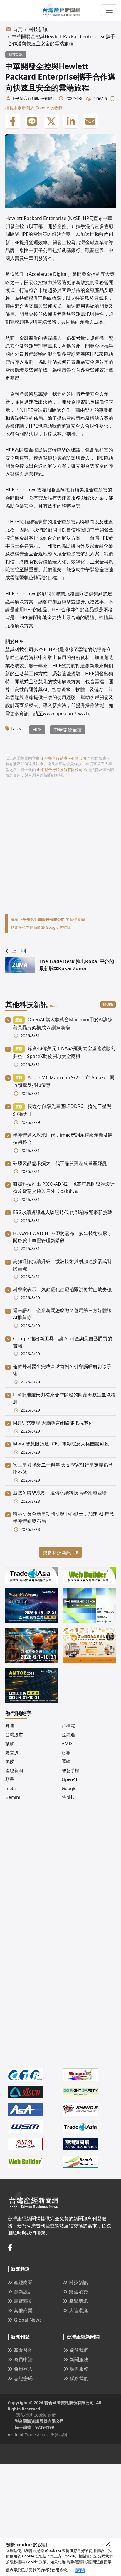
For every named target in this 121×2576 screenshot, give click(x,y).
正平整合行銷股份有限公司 (32, 98)
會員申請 (23, 2360)
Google (69, 1788)
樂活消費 (78, 2292)
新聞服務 (79, 2360)
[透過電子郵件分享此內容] (90, 121)
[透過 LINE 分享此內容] (32, 121)
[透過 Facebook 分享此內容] (13, 121)
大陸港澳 (78, 2310)
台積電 (68, 1725)
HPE (37, 730)
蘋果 (10, 1779)
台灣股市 (14, 1734)
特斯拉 (68, 1797)
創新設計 (23, 2292)
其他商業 (23, 2310)
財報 (66, 1752)
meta (10, 1788)
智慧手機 (70, 1770)
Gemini (13, 1797)
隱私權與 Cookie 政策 (28, 2562)
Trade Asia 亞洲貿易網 (46, 2435)
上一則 (19, 951)
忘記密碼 (23, 2378)
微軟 (10, 1743)
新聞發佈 (23, 2350)
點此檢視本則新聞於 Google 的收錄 (41, 927)
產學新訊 (78, 2301)
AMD (67, 1743)
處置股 (12, 1752)
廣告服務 (79, 2369)
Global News (28, 2320)
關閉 (80, 2570)
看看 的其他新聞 (48, 919)
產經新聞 (14, 1770)
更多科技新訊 (58, 1552)
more (108, 1004)
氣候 (10, 1761)
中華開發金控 (68, 730)
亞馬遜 (68, 1734)
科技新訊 (38, 29)
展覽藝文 (23, 2301)
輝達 (10, 1725)
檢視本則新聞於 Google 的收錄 (34, 108)
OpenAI (69, 1779)
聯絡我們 (79, 2378)
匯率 (66, 1761)
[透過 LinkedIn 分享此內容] (71, 121)
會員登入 (23, 2369)
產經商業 (23, 2282)
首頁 (18, 29)
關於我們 (79, 2350)
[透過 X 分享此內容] (51, 121)
